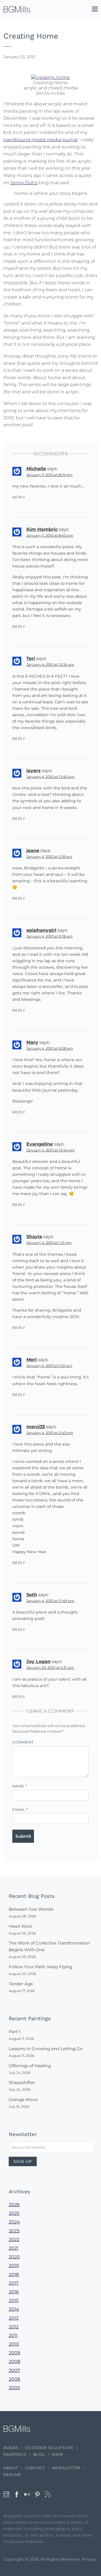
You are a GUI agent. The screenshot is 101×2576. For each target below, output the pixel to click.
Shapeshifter (22, 2082)
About (11, 2468)
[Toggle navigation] (92, 10)
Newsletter (66, 2468)
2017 (14, 2283)
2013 (14, 2318)
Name (20, 1786)
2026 (14, 2205)
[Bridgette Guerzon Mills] (17, 9)
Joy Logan (38, 1661)
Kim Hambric (42, 529)
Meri (32, 1360)
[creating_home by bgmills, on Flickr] (50, 77)
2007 (14, 2370)
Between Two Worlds (31, 1909)
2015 (14, 2301)
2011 (13, 2335)
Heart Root (20, 1926)
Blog (39, 2454)
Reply (19, 497)
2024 (14, 2222)
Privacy (89, 2559)
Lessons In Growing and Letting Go (46, 2049)
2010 (14, 2344)
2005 (14, 2388)
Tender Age (21, 1984)
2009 (14, 2353)
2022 (14, 2240)
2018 (14, 2275)
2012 (14, 2327)
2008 (14, 2361)
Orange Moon (23, 2100)
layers (34, 771)
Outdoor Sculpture (49, 2448)
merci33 (36, 1427)
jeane (33, 851)
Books (11, 2448)
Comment (23, 1742)
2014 (14, 2309)
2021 (14, 2248)
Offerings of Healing (30, 2066)
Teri (31, 658)
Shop (58, 2454)
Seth (32, 1595)
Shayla (34, 1237)
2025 (14, 2213)
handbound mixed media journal (40, 140)
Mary (32, 1042)
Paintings (15, 2454)
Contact (35, 2468)
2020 (14, 2257)
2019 (14, 2266)
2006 (14, 2379)
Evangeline (40, 1144)
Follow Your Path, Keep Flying (40, 1967)
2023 (14, 2231)
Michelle (36, 469)
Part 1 (14, 2032)
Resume (12, 2475)
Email (20, 1810)
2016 (14, 2292)
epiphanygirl (41, 930)
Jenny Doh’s (24, 183)
